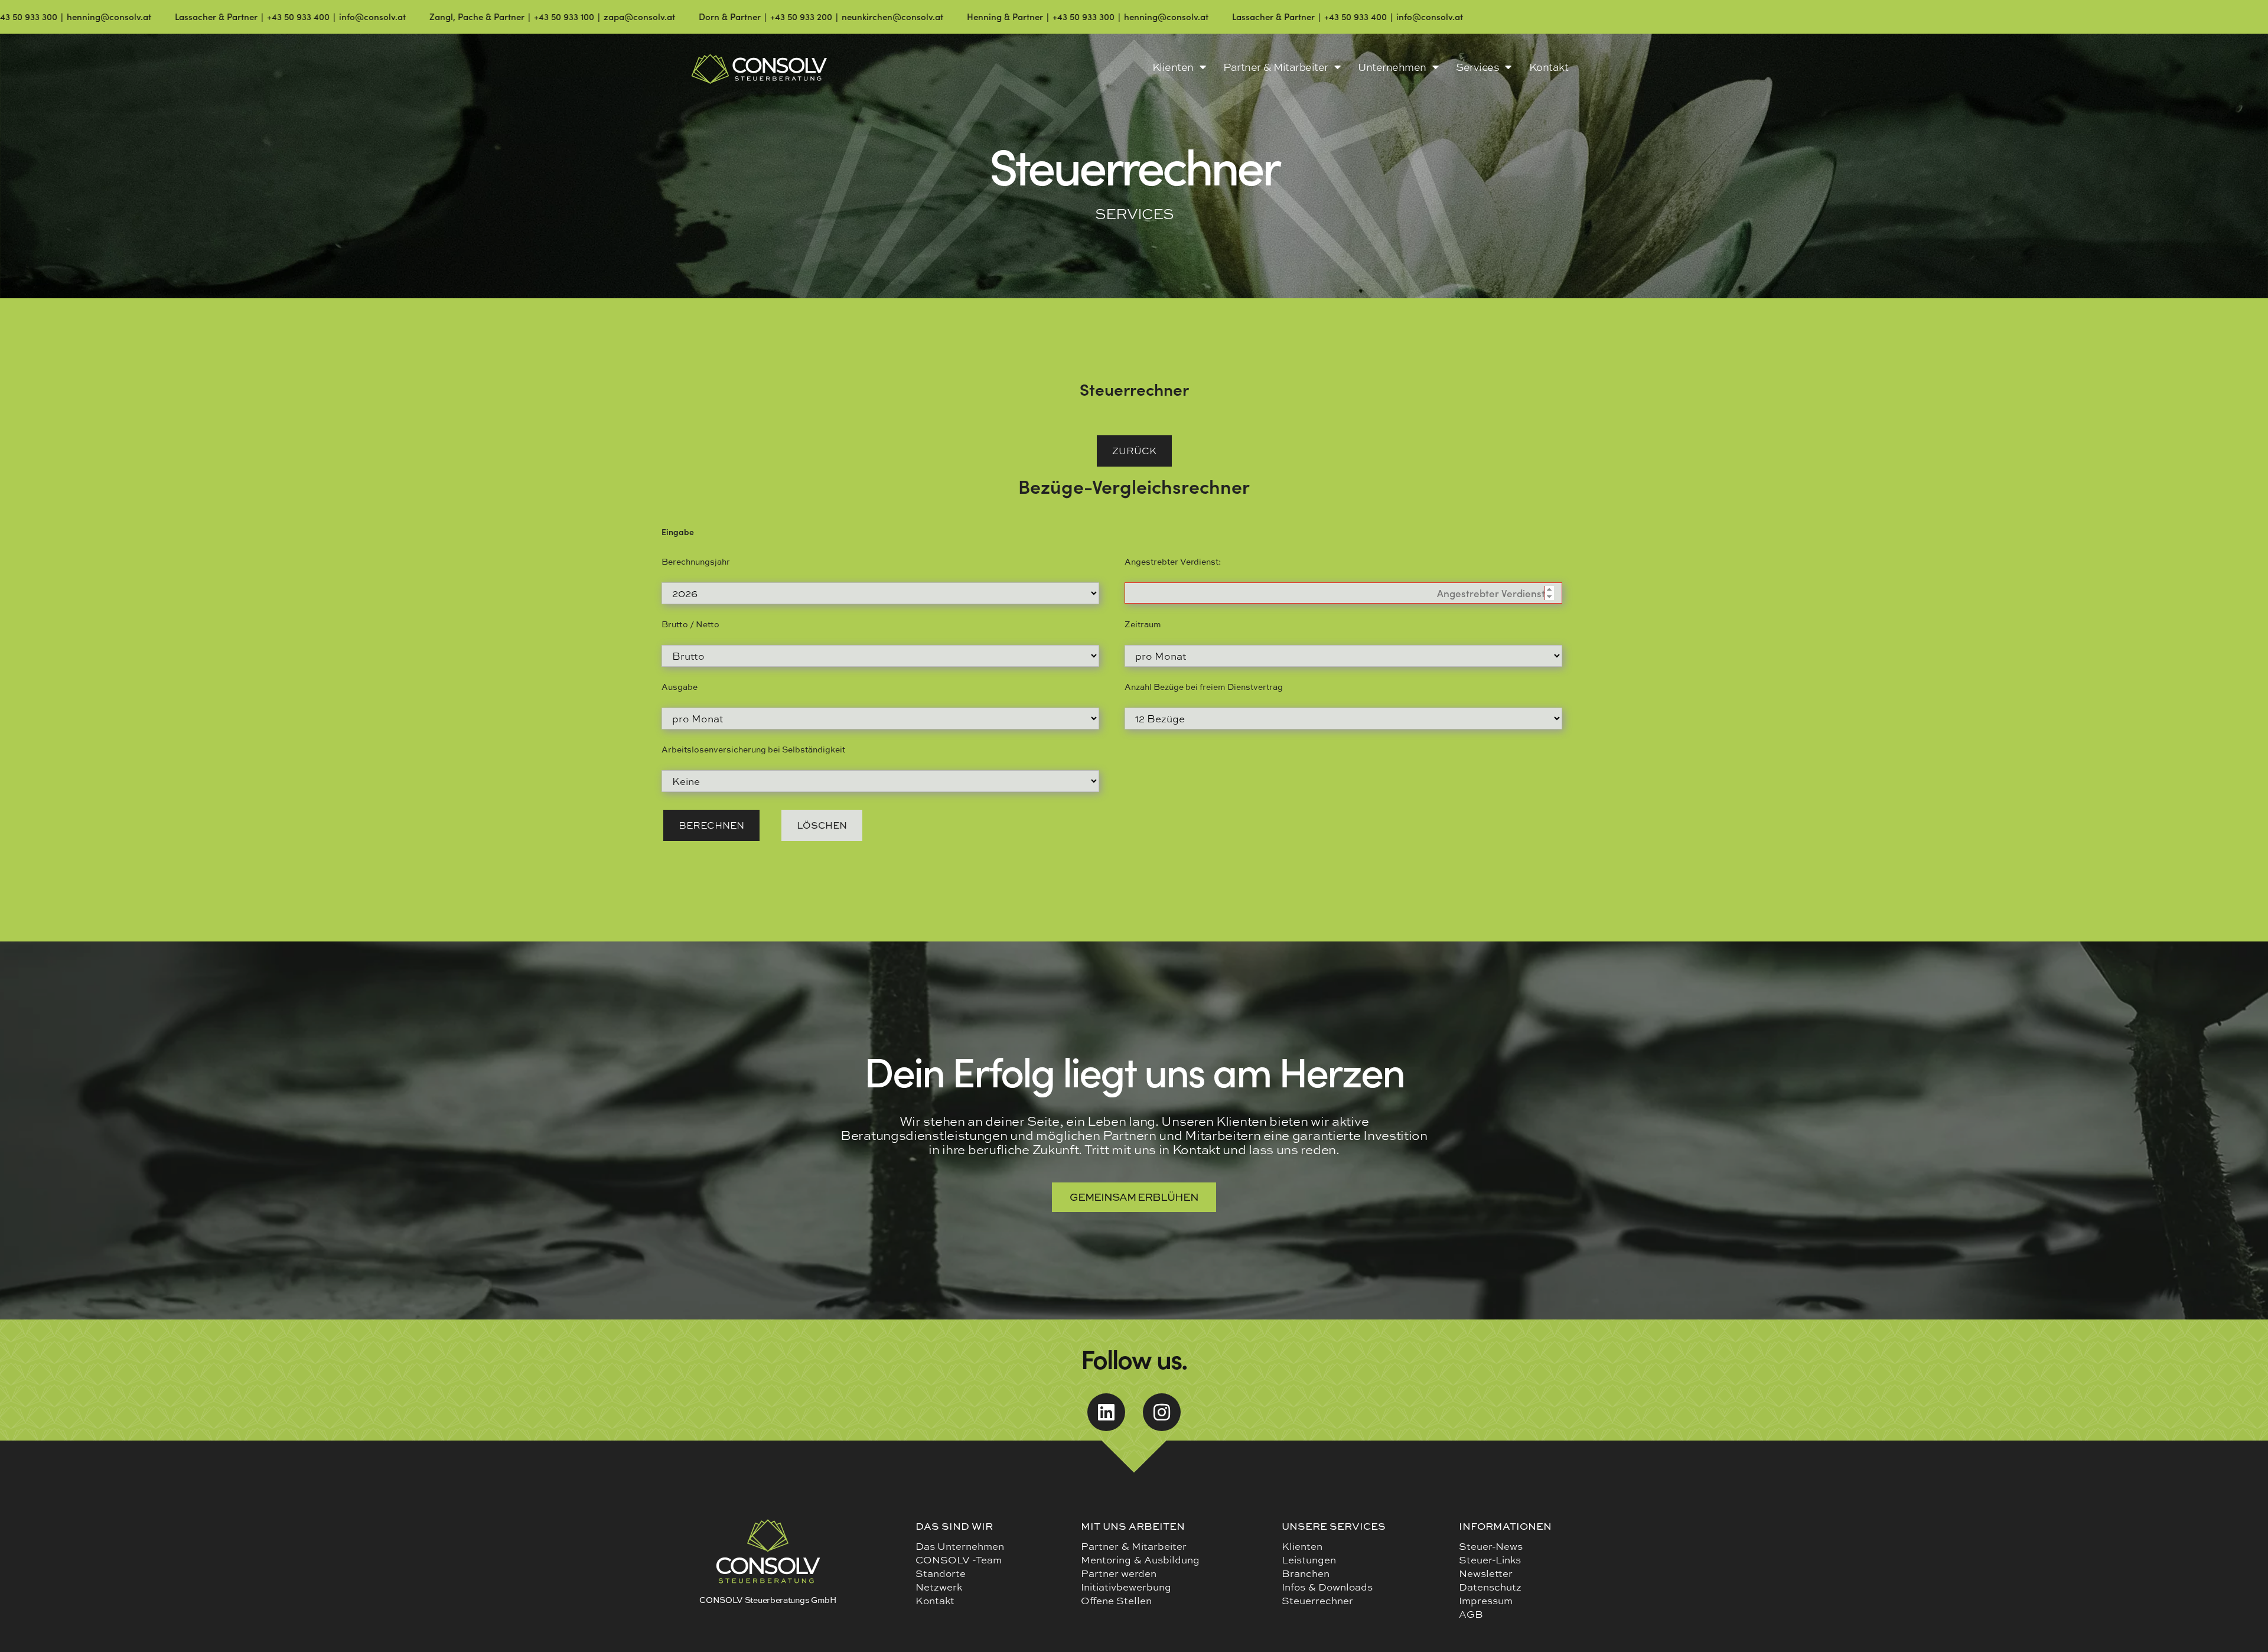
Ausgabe (680, 682)
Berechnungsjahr (696, 561)
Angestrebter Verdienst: (1173, 561)
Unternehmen (1392, 67)
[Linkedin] (1106, 1403)
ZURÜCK (1134, 450)
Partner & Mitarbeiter (1276, 67)
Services (1477, 67)
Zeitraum (1143, 622)
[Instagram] (1162, 1403)
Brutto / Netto (690, 622)
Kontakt (1549, 67)
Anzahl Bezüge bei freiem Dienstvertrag (1204, 682)
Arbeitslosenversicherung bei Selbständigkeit (753, 742)
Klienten (1173, 67)
